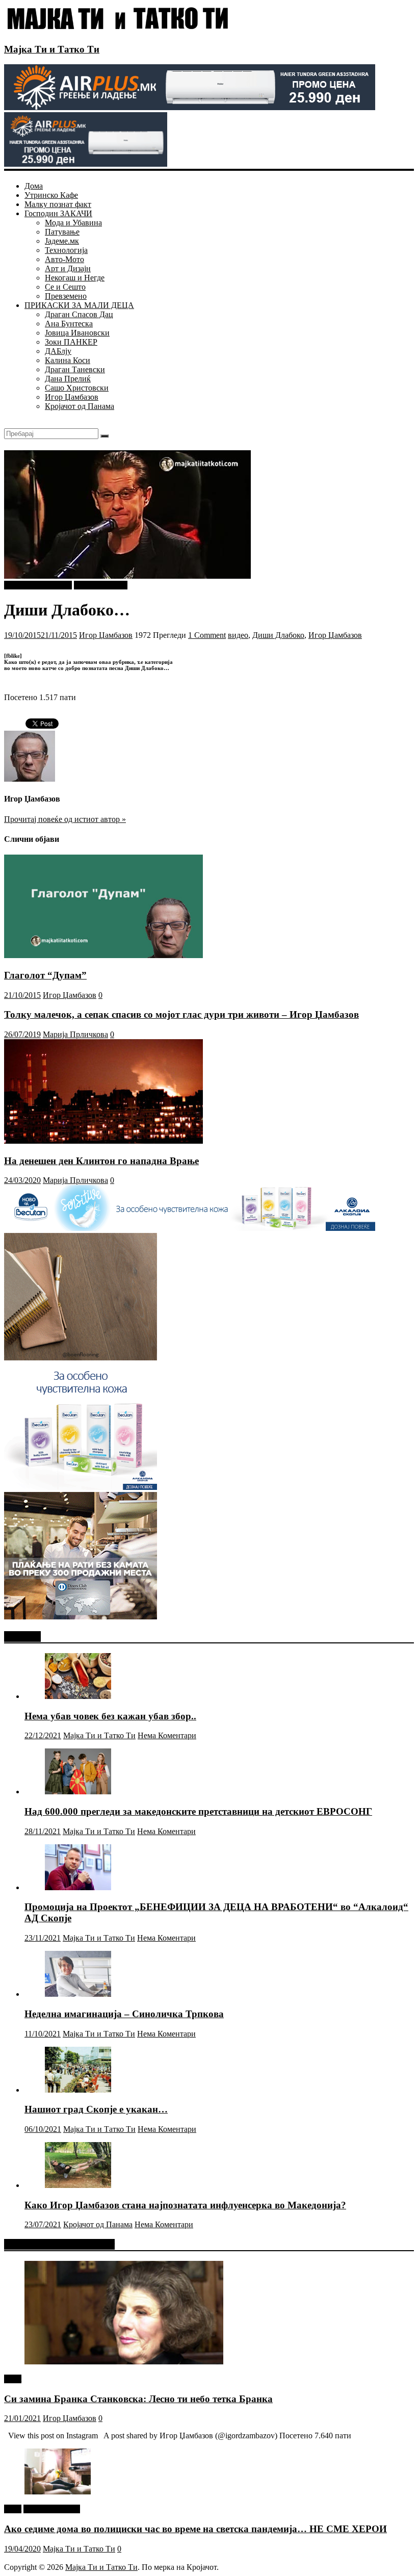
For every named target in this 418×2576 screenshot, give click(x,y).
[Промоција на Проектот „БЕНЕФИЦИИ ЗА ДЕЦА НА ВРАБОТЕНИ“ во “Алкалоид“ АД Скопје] (78, 1887)
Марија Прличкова (75, 1034)
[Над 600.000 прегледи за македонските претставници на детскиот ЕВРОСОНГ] (78, 1792)
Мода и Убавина (73, 223)
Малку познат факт (58, 204)
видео (238, 635)
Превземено (66, 296)
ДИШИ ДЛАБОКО (38, 585)
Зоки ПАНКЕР (71, 342)
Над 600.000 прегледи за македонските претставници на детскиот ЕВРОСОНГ (198, 1811)
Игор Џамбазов (72, 397)
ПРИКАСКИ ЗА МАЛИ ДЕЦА (79, 305)
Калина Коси (68, 360)
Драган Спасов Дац (79, 314)
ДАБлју (58, 351)
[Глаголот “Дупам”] (103, 955)
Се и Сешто (65, 287)
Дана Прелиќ (68, 379)
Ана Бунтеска (69, 324)
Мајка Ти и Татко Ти (52, 49)
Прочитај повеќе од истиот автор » (65, 819)
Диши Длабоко (278, 635)
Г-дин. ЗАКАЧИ (52, 2509)
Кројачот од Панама (80, 406)
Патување (62, 232)
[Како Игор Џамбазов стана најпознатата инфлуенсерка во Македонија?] (78, 2185)
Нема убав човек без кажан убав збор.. (110, 1716)
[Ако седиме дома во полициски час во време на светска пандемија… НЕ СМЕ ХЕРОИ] (58, 2492)
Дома (34, 186)
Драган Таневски (75, 369)
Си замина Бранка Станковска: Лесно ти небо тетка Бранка (138, 2399)
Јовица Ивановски (77, 333)
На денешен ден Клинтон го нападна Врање (101, 1161)
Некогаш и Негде (75, 278)
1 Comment (207, 635)
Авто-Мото (64, 259)
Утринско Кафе (51, 195)
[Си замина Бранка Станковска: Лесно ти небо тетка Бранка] (124, 2362)
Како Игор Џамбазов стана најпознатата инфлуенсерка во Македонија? (185, 2205)
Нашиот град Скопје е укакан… (96, 2109)
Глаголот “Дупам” (45, 975)
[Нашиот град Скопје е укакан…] (78, 2090)
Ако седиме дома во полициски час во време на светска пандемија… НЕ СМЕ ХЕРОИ (195, 2529)
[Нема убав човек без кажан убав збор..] (78, 1696)
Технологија (66, 250)
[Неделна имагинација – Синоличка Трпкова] (78, 1994)
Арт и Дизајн (68, 268)
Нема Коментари (167, 1735)
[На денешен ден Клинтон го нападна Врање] (103, 1141)
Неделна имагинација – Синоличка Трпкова (124, 2014)
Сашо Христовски (77, 388)
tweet (13, 2379)
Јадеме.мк (62, 241)
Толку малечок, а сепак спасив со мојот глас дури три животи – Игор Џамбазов (181, 1014)
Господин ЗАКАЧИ (58, 213)
